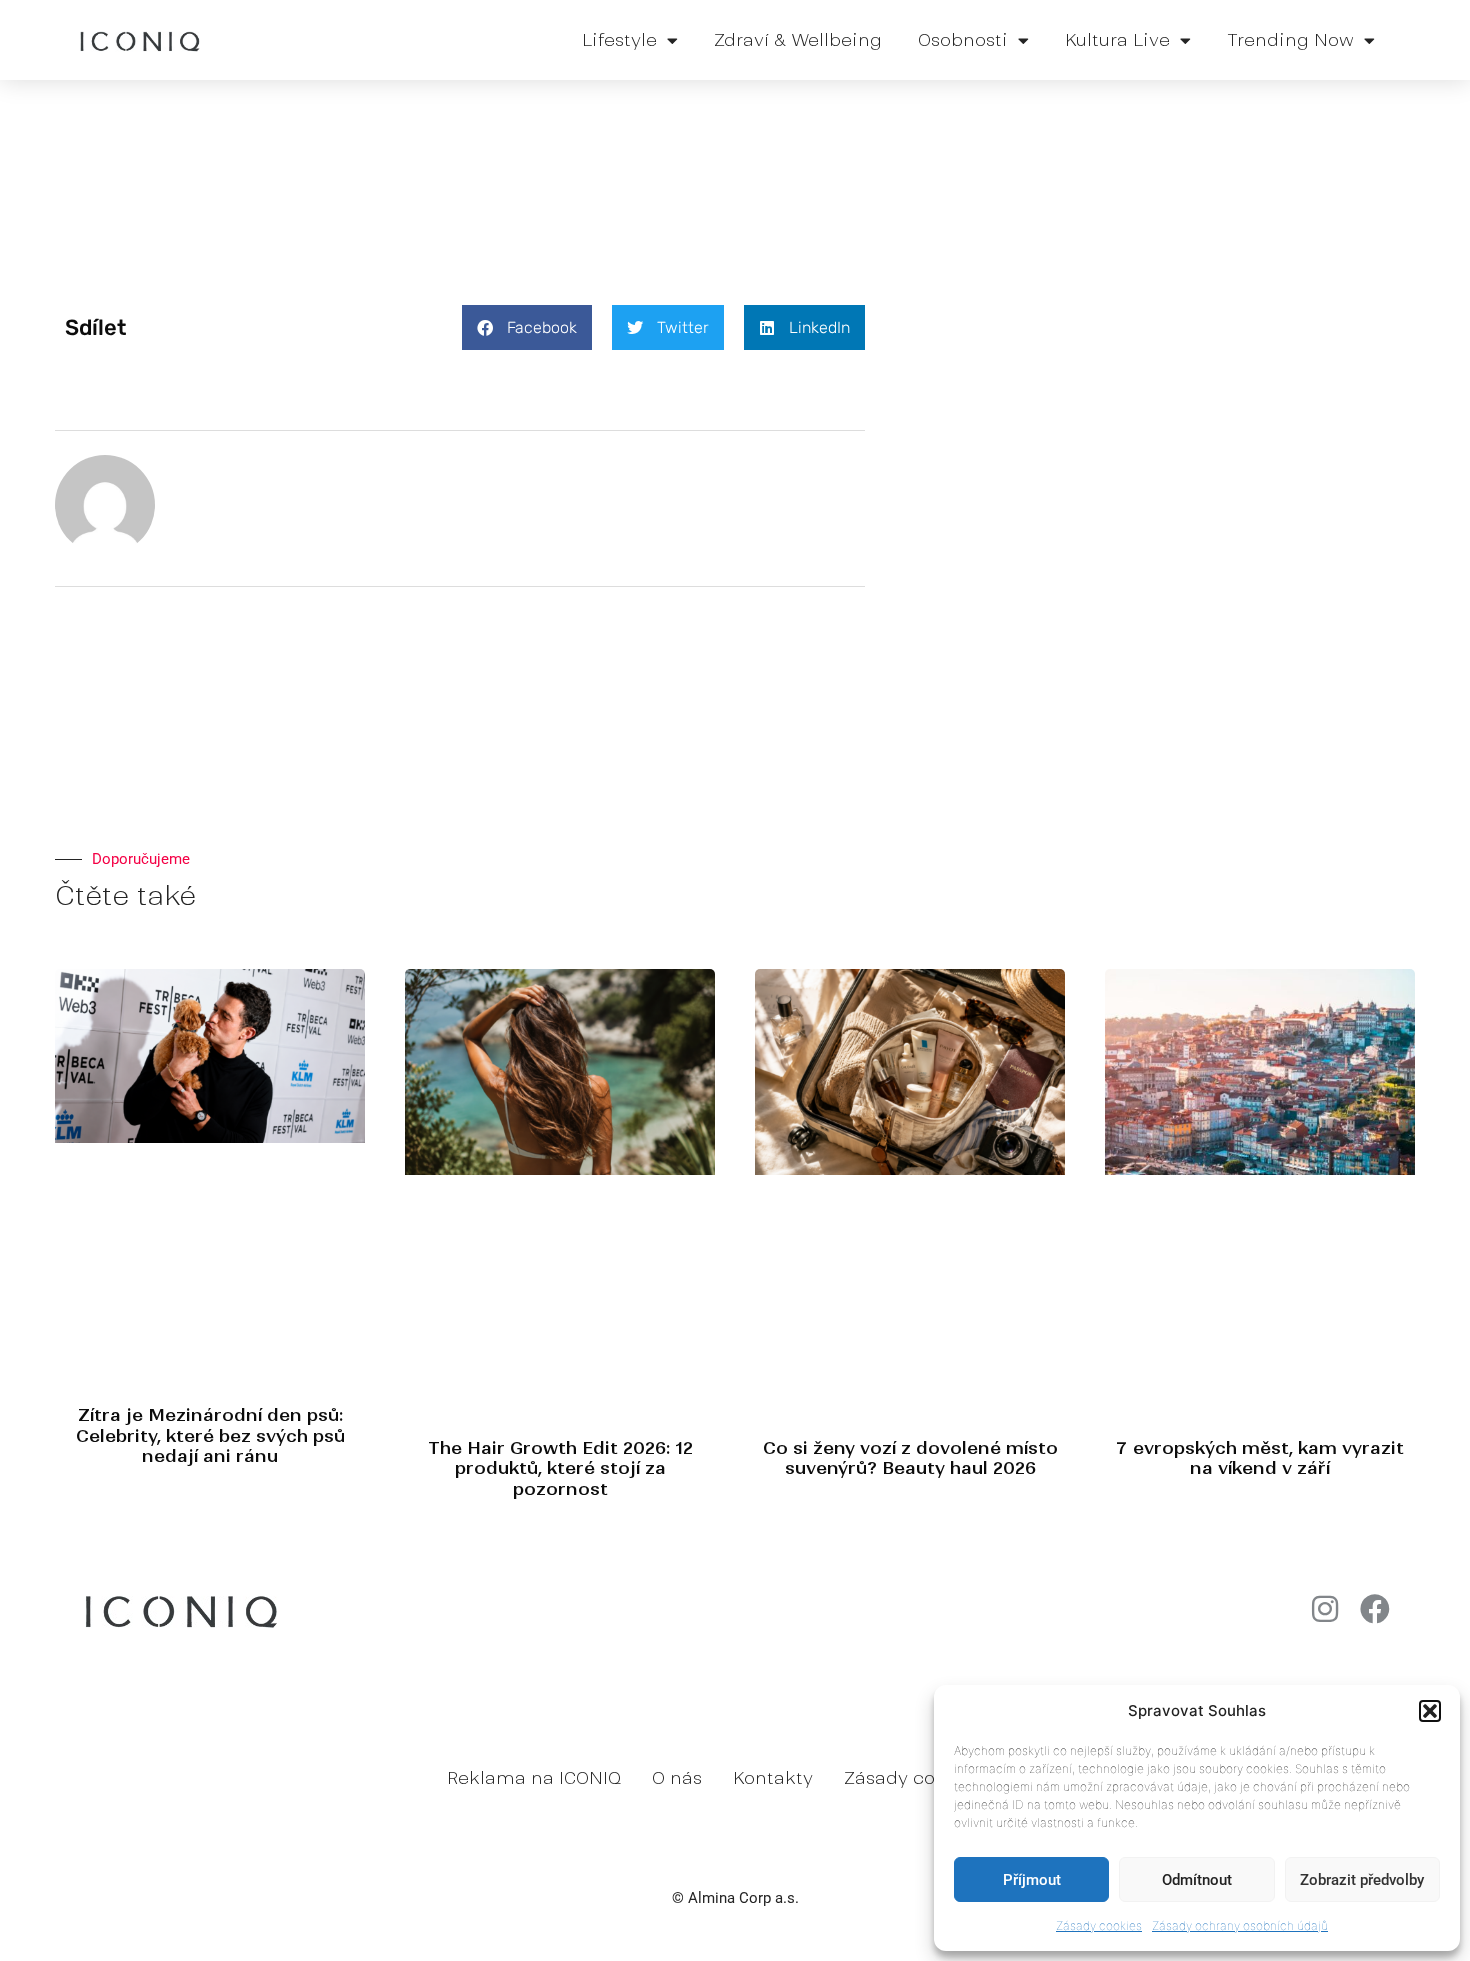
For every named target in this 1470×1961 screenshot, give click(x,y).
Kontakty (773, 1778)
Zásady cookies (1099, 1925)
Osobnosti (963, 40)
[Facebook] (1375, 1609)
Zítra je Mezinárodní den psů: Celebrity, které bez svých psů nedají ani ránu (210, 1435)
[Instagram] (1325, 1609)
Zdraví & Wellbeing (798, 40)
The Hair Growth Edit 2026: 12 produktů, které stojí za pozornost (560, 1468)
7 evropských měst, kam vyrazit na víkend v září (1260, 1458)
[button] (1430, 1711)
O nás (677, 1778)
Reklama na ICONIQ (534, 1778)
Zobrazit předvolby (1362, 1880)
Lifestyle (619, 40)
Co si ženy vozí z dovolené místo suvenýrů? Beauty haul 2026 (910, 1458)
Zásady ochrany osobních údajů (1240, 1925)
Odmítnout (1197, 1880)
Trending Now (1290, 40)
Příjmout (1032, 1880)
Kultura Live (1117, 40)
